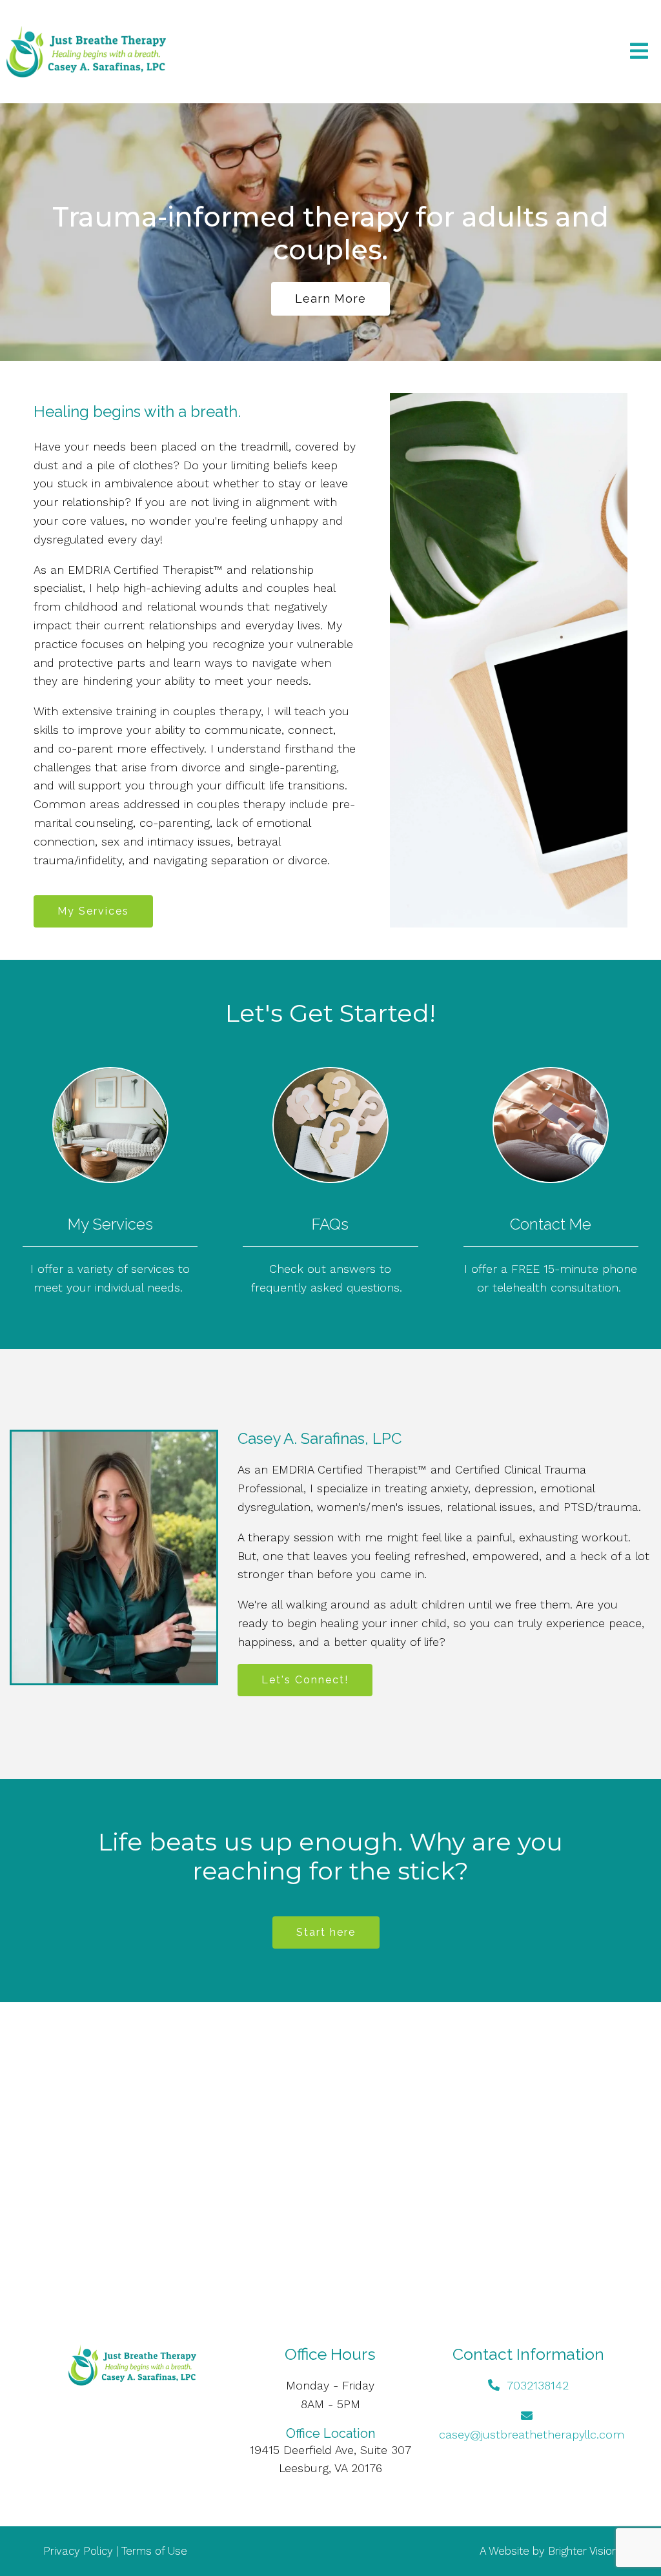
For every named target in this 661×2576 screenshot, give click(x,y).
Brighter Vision (583, 2551)
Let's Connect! (305, 1680)
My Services (93, 911)
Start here (326, 1932)
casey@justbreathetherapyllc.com (532, 2434)
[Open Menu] (639, 52)
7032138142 (538, 2385)
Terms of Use (154, 2551)
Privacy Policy (78, 2551)
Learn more (330, 299)
